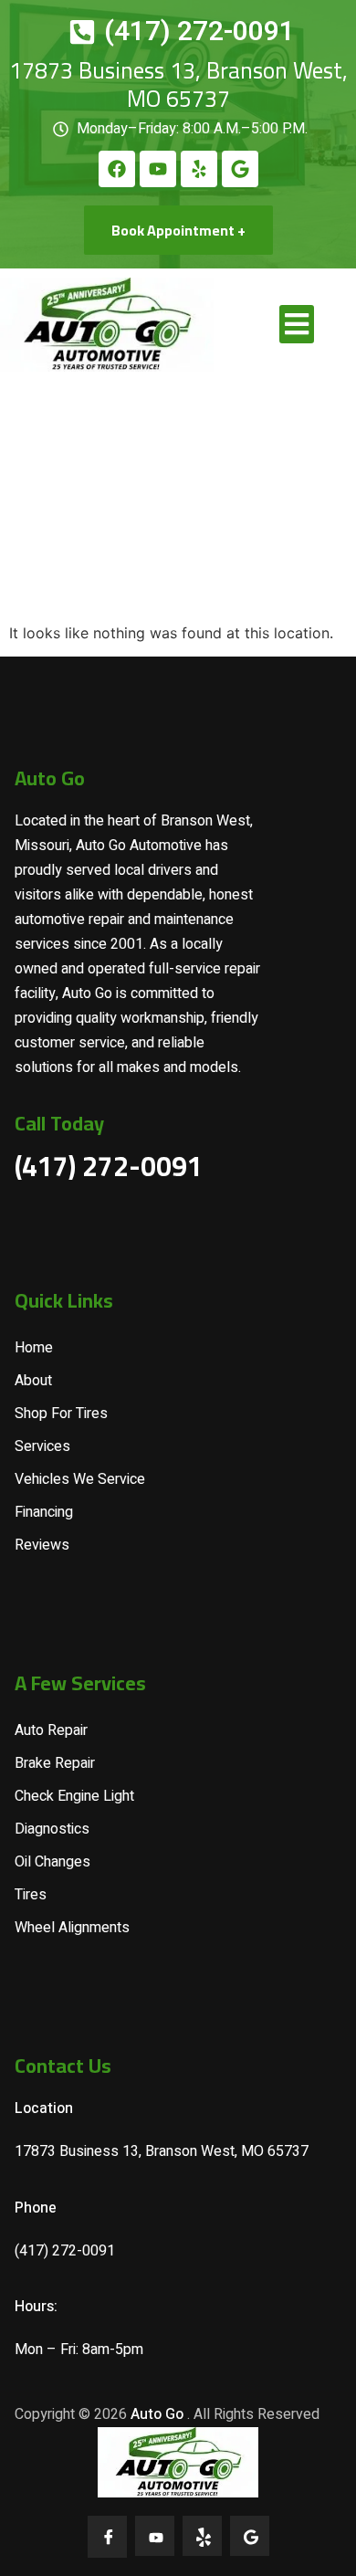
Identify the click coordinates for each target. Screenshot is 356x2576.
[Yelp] (199, 169)
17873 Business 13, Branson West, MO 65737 (178, 84)
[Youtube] (158, 169)
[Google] (240, 169)
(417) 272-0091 (109, 1166)
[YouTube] (155, 2536)
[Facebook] (117, 169)
